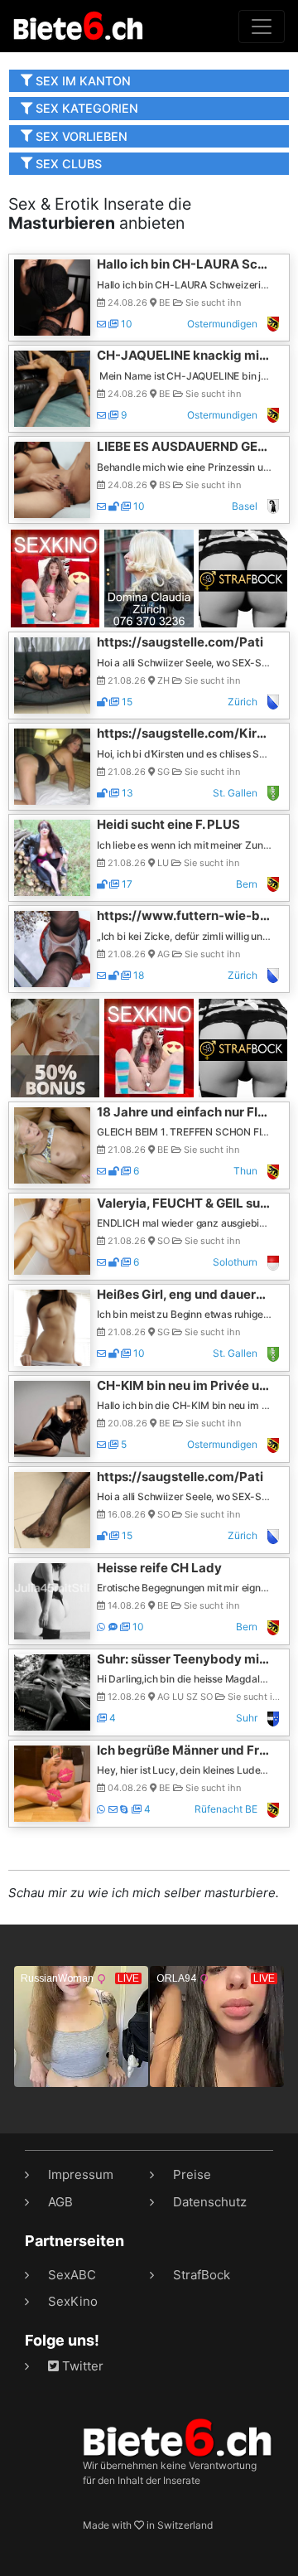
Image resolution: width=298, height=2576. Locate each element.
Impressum (81, 2174)
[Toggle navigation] (262, 27)
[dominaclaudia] (149, 578)
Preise (192, 2174)
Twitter (81, 2366)
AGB (60, 2202)
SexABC (72, 2275)
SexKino (73, 2301)
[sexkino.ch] (55, 578)
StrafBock (202, 2275)
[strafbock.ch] (243, 578)
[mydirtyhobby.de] (55, 1047)
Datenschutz (210, 2202)
